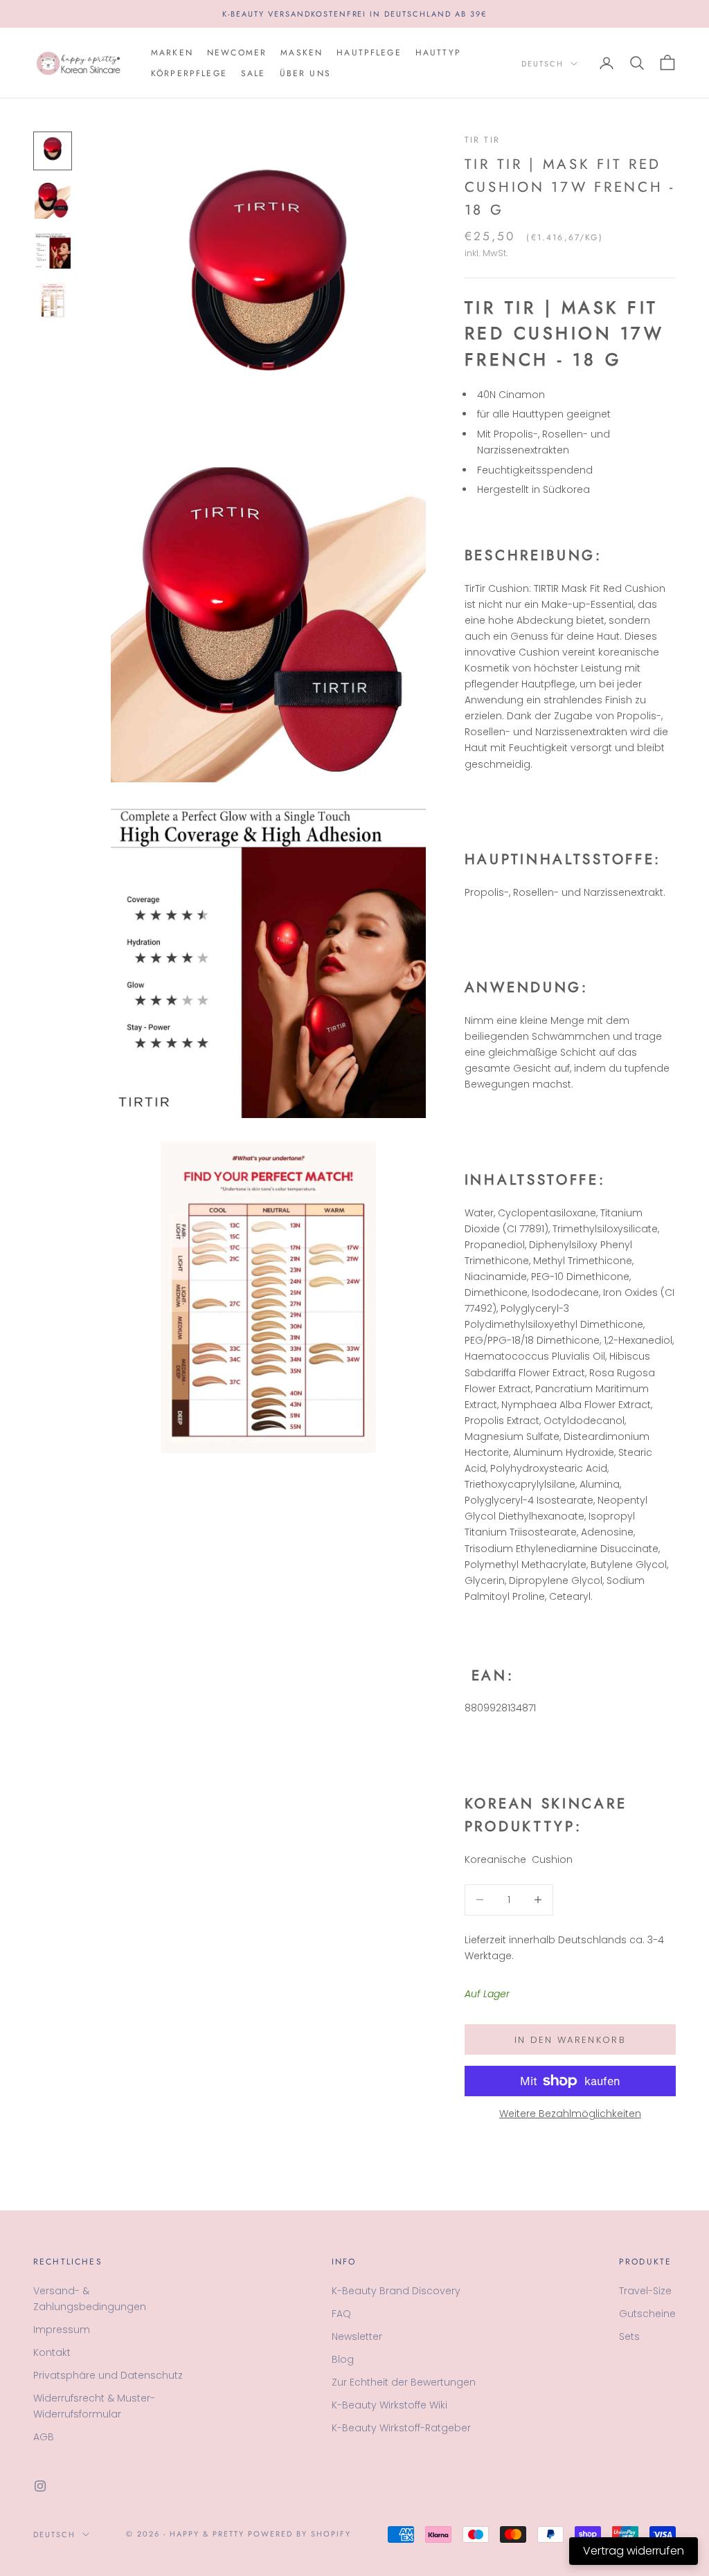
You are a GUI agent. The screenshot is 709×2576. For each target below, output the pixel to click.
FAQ (341, 2314)
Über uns (305, 73)
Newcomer (237, 53)
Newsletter (357, 2336)
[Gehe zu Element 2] (53, 201)
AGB (44, 2437)
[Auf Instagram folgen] (40, 2486)
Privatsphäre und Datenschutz (108, 2375)
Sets (629, 2336)
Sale (253, 73)
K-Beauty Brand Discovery (396, 2291)
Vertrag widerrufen (634, 2551)
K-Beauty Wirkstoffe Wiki (389, 2405)
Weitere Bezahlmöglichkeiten (570, 2114)
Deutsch (542, 64)
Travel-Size (645, 2291)
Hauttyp (438, 53)
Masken (302, 53)
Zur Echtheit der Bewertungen (404, 2382)
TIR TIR (482, 140)
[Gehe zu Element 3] (53, 251)
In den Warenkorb (570, 2040)
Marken (172, 53)
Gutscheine (647, 2314)
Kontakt (52, 2352)
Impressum (62, 2330)
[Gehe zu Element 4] (53, 300)
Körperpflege (189, 73)
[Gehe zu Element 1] (53, 151)
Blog (343, 2359)
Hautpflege (369, 53)
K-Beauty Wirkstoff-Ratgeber (401, 2428)
